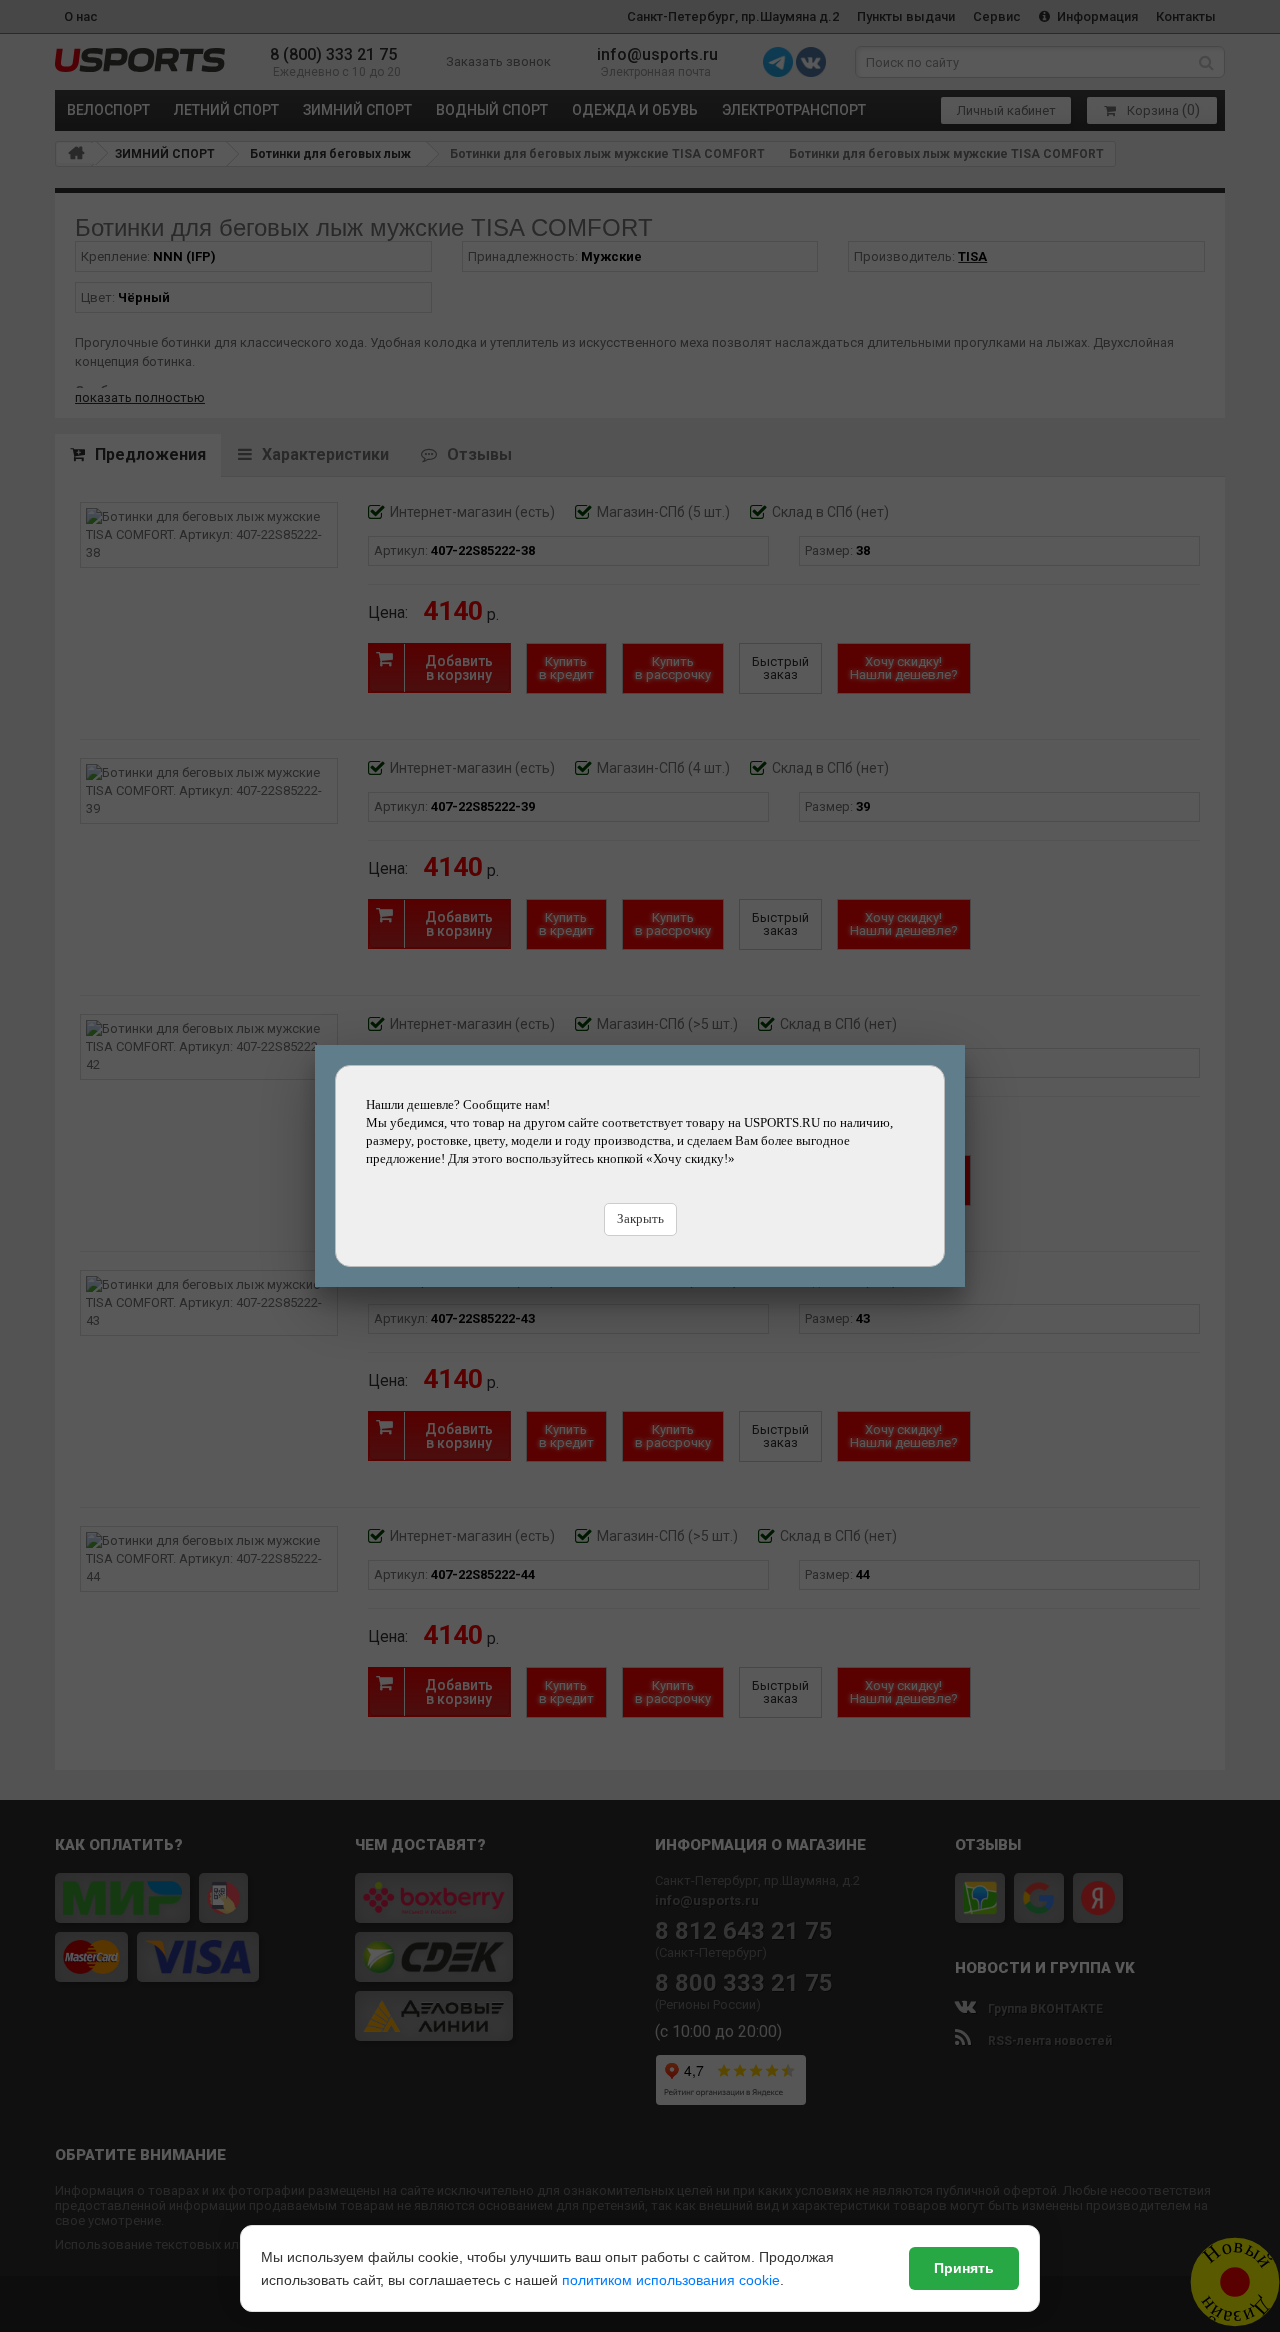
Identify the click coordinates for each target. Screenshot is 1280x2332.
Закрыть (640, 1218)
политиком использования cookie (671, 2280)
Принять (964, 2268)
